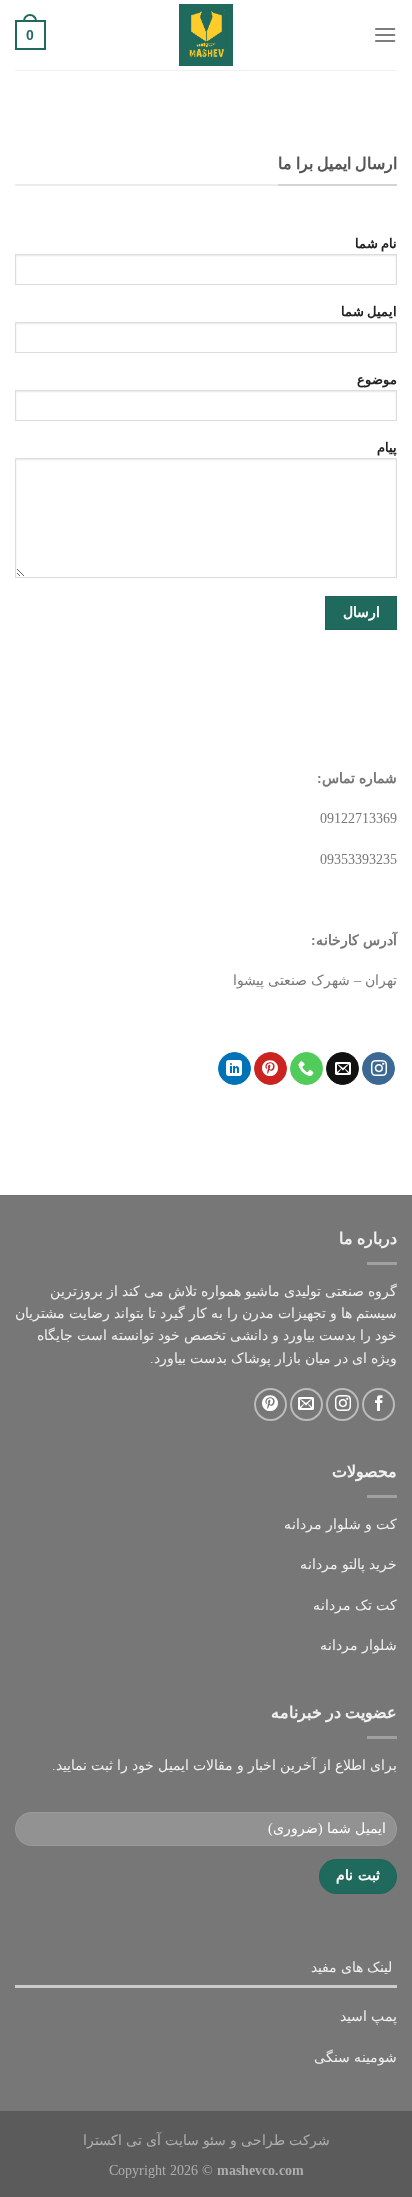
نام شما (376, 244)
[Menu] (385, 34)
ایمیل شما (369, 312)
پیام (387, 448)
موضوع (377, 380)
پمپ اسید (368, 2016)
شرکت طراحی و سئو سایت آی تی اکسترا (206, 2140)
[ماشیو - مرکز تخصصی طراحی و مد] (206, 35)
